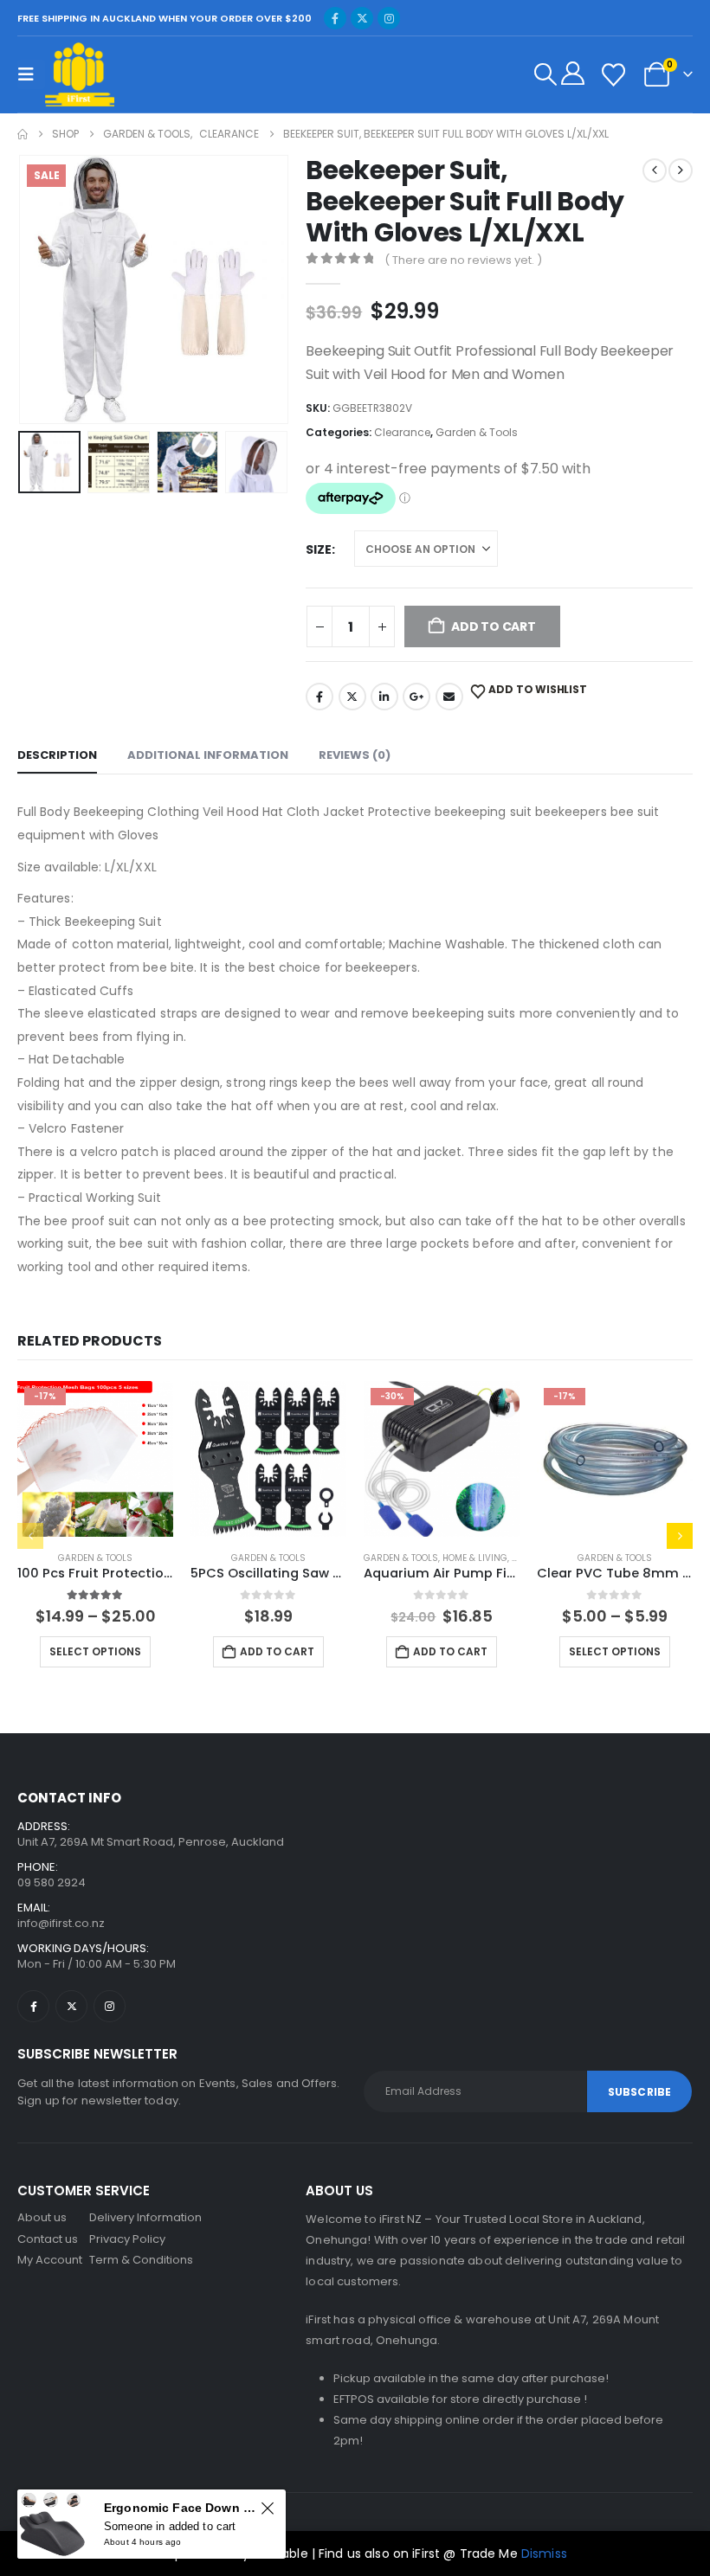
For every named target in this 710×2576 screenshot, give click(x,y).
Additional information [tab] (208, 755)
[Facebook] (335, 18)
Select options (95, 1651)
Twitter (352, 697)
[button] (546, 74)
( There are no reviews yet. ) (463, 260)
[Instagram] (389, 18)
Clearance (402, 432)
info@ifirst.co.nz (61, 1923)
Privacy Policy (127, 2239)
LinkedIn (384, 697)
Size (319, 549)
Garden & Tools (477, 432)
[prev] (655, 170)
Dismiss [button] (544, 2554)
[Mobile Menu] (31, 74)
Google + (416, 697)
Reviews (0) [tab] (355, 755)
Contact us (48, 2239)
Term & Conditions (141, 2260)
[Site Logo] (80, 74)
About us (42, 2217)
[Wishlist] (613, 75)
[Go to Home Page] (23, 134)
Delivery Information (145, 2217)
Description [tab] (57, 755)
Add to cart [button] (277, 1651)
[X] (362, 18)
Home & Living (475, 1558)
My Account (50, 2260)
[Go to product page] (268, 1459)
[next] (681, 170)
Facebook (319, 697)
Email (449, 697)
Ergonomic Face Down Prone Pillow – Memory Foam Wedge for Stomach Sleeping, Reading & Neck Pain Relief (180, 2508)
